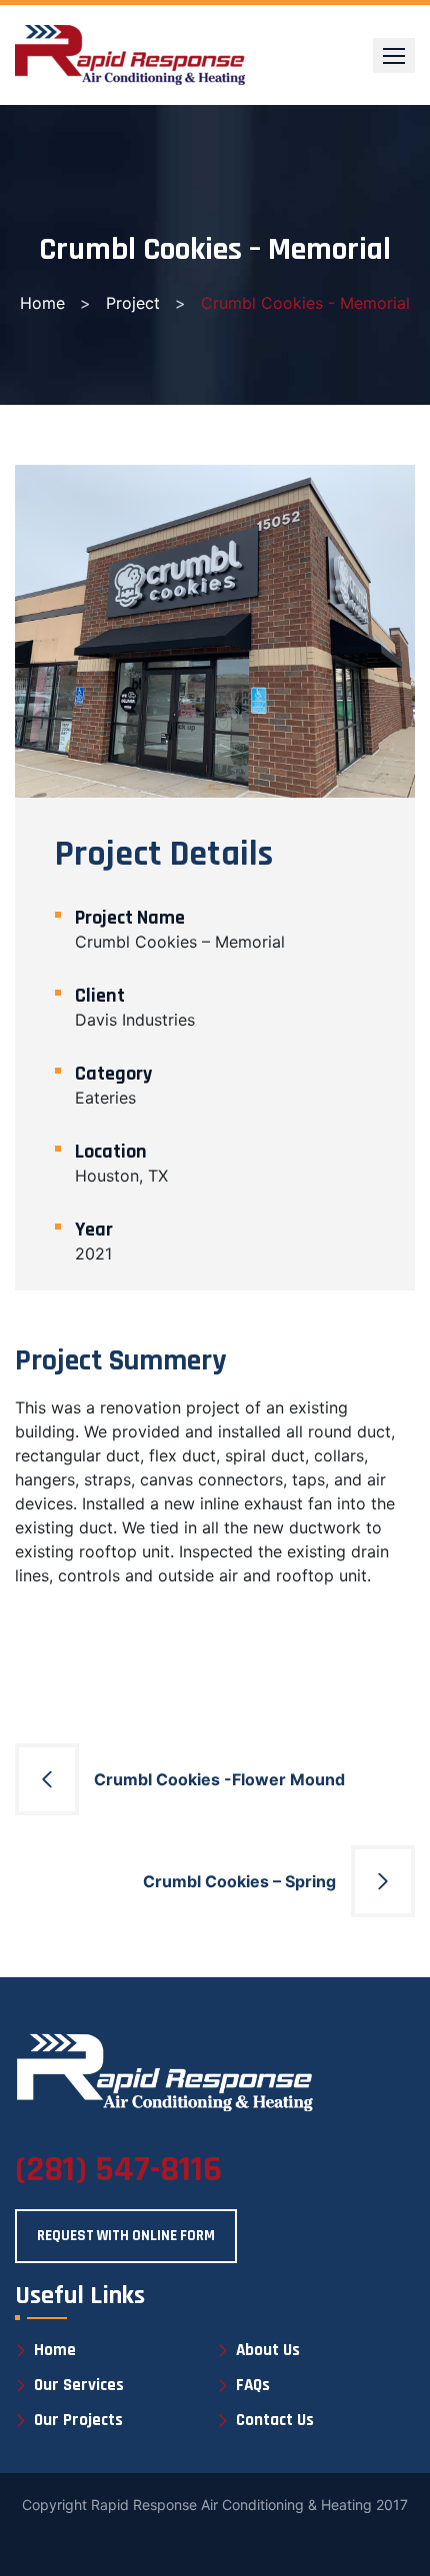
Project (133, 303)
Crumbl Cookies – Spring (239, 1881)
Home (42, 303)
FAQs (253, 2386)
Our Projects (78, 2421)
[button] (394, 55)
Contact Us (275, 2421)
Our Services (79, 2386)
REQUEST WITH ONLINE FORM (126, 2236)
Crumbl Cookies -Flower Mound (219, 1779)
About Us (268, 2351)
